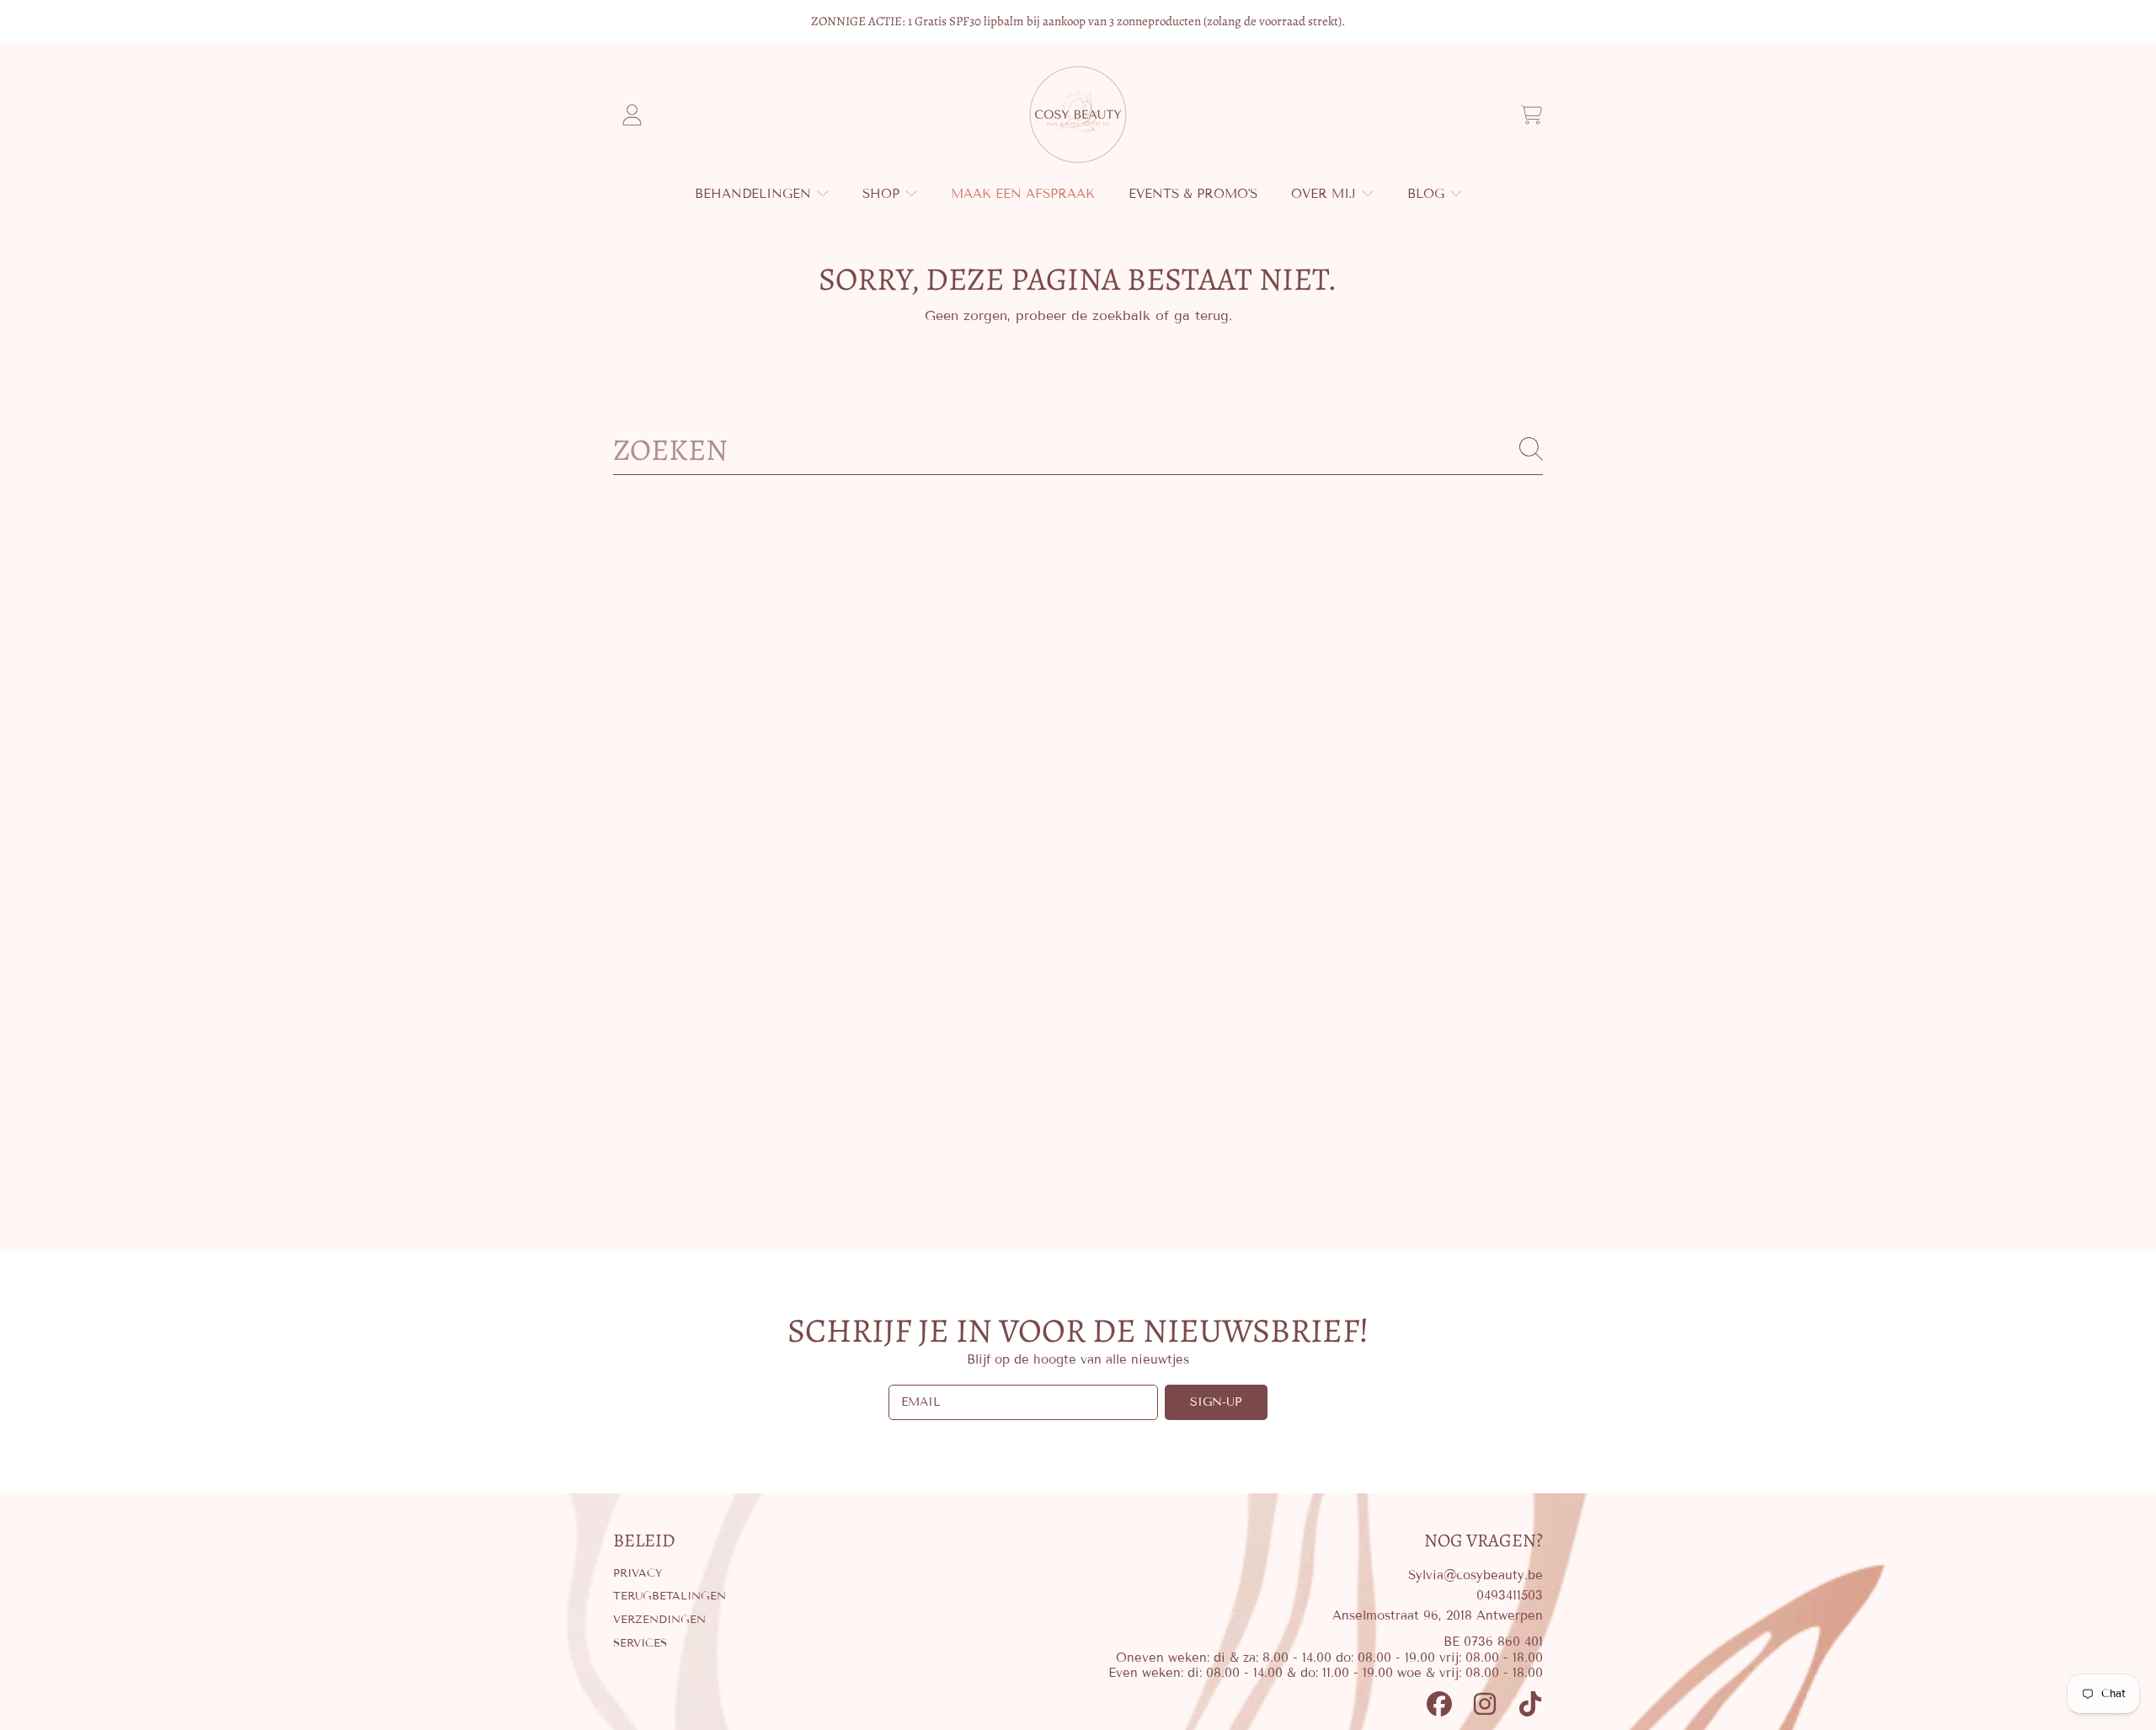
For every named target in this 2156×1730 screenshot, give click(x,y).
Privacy (638, 1573)
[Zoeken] (1531, 449)
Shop (883, 194)
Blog (1428, 194)
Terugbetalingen (670, 1596)
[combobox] (1078, 449)
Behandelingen (755, 194)
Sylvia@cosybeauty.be (1476, 1575)
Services (640, 1643)
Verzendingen (659, 1620)
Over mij (1326, 194)
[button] (1531, 115)
